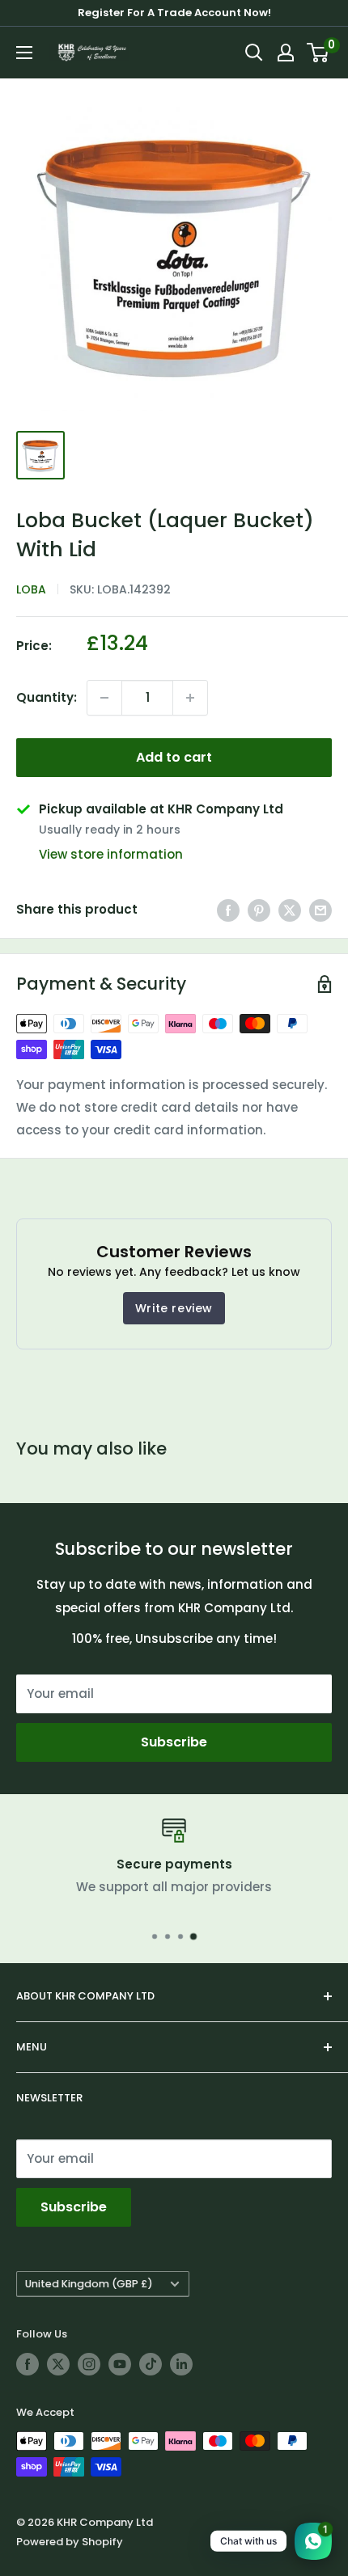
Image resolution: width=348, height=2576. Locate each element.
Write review (174, 1308)
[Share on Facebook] (228, 910)
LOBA (31, 589)
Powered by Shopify (70, 2542)
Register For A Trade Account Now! (174, 13)
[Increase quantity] (190, 698)
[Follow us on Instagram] (89, 2364)
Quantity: (47, 697)
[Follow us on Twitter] (58, 2364)
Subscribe (174, 1742)
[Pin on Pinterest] (259, 910)
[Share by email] (320, 910)
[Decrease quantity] (104, 698)
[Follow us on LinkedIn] (181, 2364)
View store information (111, 854)
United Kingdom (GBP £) (89, 2284)
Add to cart (174, 757)
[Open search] (254, 53)
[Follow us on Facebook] (28, 2364)
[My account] (286, 53)
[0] (318, 53)
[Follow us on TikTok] (151, 2364)
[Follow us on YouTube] (120, 2364)
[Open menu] (24, 53)
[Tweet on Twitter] (290, 910)
